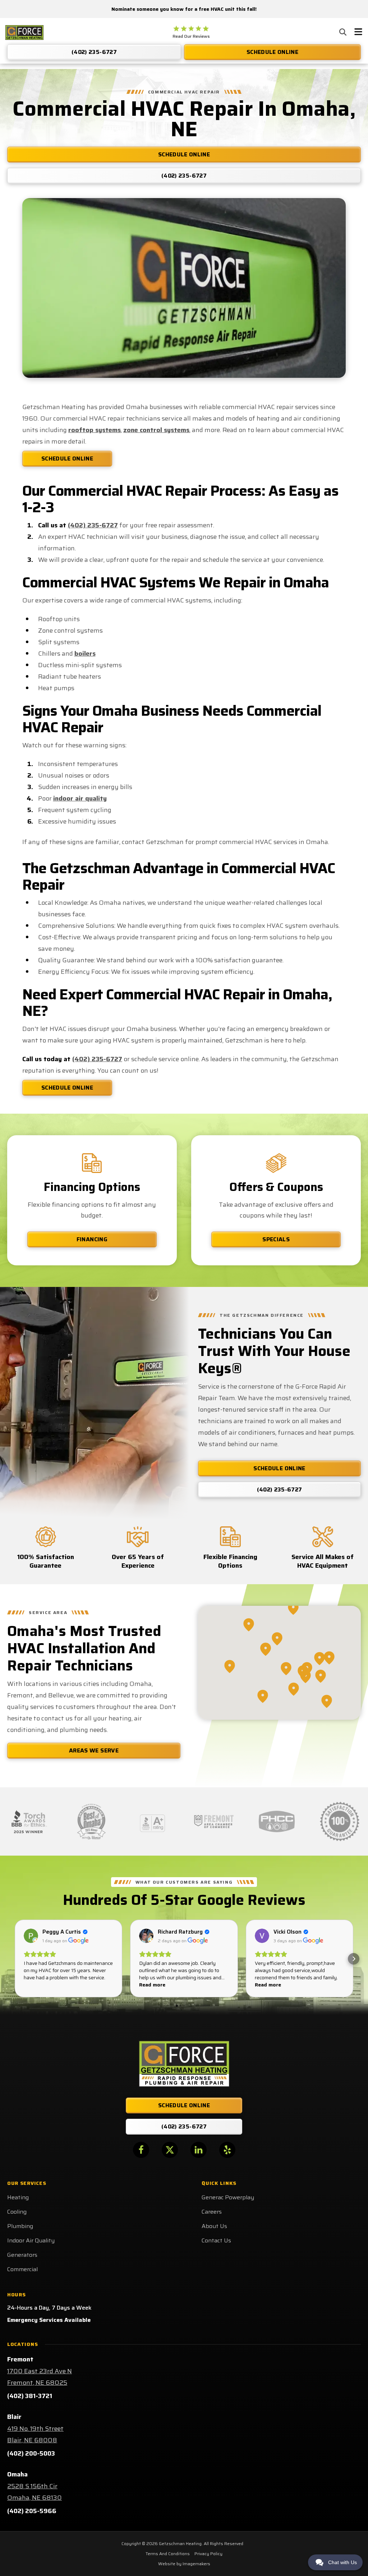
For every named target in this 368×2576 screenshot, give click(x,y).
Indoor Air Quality (31, 2240)
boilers (85, 654)
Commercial (22, 2269)
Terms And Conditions (168, 2554)
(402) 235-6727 (93, 525)
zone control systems (156, 430)
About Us (214, 2226)
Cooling (17, 2212)
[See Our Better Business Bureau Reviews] (153, 1821)
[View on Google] (31, 1936)
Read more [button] (152, 1985)
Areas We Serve (94, 1750)
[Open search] (343, 32)
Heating (18, 2197)
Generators (22, 2255)
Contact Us (216, 2240)
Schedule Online (67, 459)
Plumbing (20, 2226)
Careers (212, 2212)
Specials (276, 1239)
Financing (92, 1239)
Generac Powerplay (228, 2197)
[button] (14, 1959)
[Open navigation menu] (358, 33)
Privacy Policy (208, 2554)
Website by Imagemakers (184, 2564)
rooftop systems (95, 430)
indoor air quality (80, 798)
